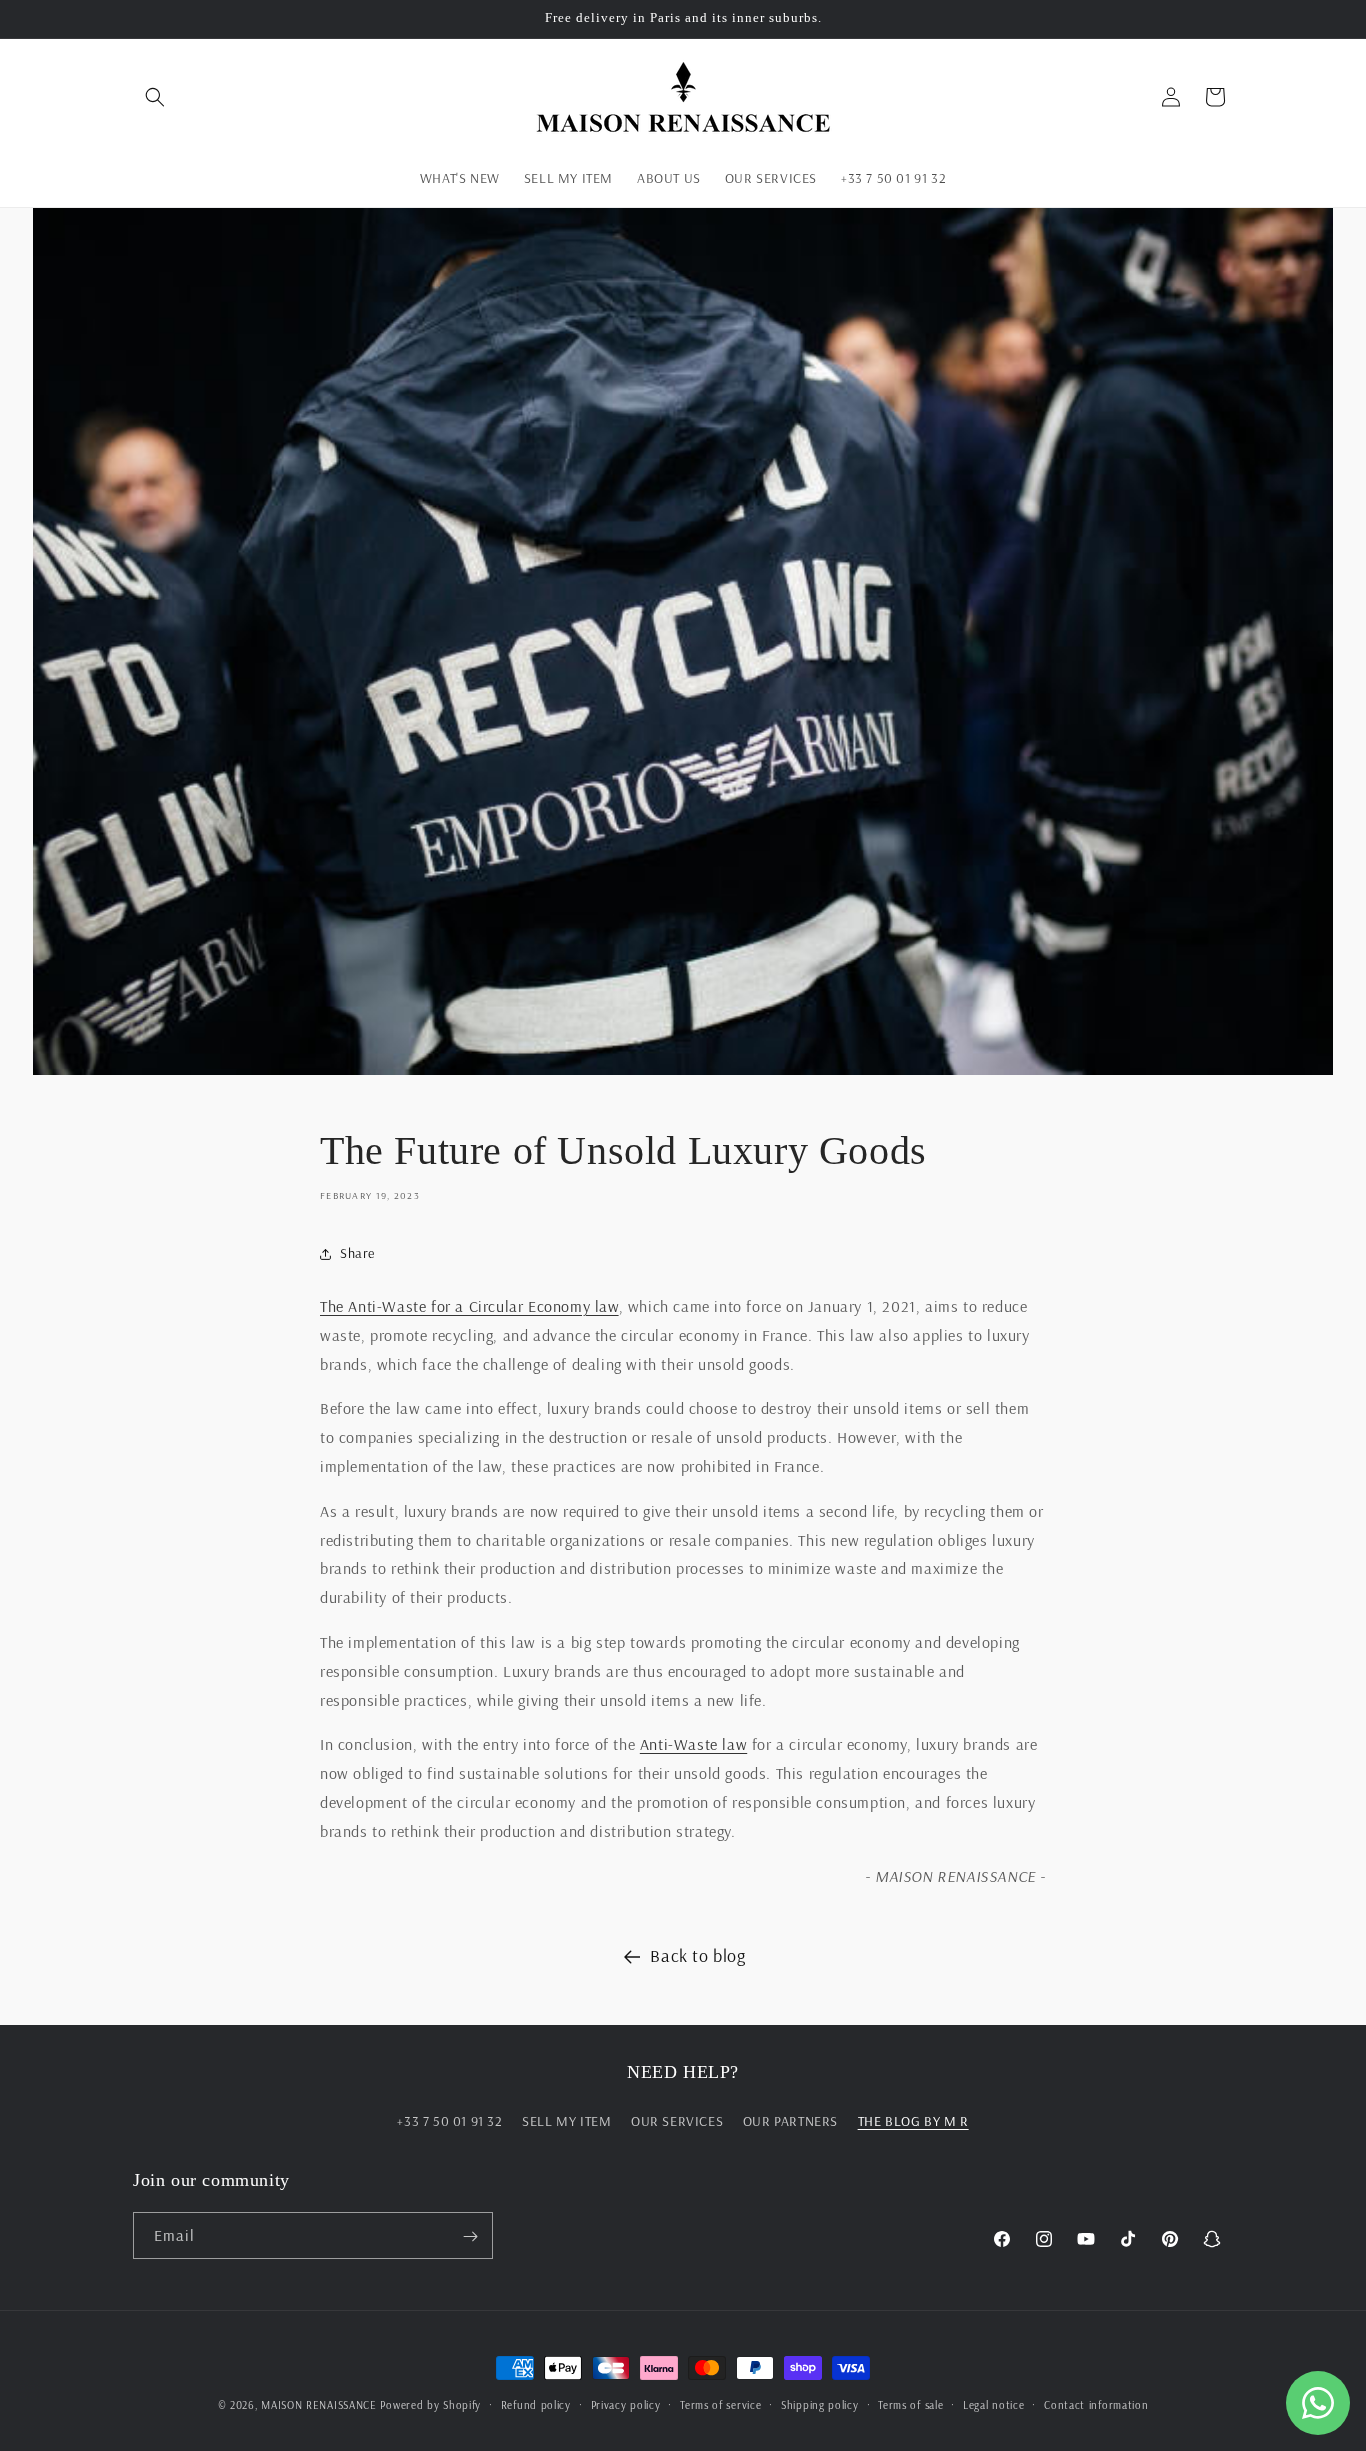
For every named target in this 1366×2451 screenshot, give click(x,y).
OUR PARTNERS (790, 2121)
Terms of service (720, 2405)
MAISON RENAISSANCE (319, 2405)
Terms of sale (910, 2405)
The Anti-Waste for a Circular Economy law (469, 1306)
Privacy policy (626, 2405)
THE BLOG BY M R (913, 2121)
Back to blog (697, 1955)
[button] (155, 97)
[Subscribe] (470, 2236)
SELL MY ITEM (566, 2121)
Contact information (1096, 2405)
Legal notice (993, 2405)
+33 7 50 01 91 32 (449, 2121)
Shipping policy (820, 2405)
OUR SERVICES (677, 2121)
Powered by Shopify (430, 2405)
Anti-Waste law (693, 1744)
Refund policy (536, 2405)
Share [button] (357, 1253)
